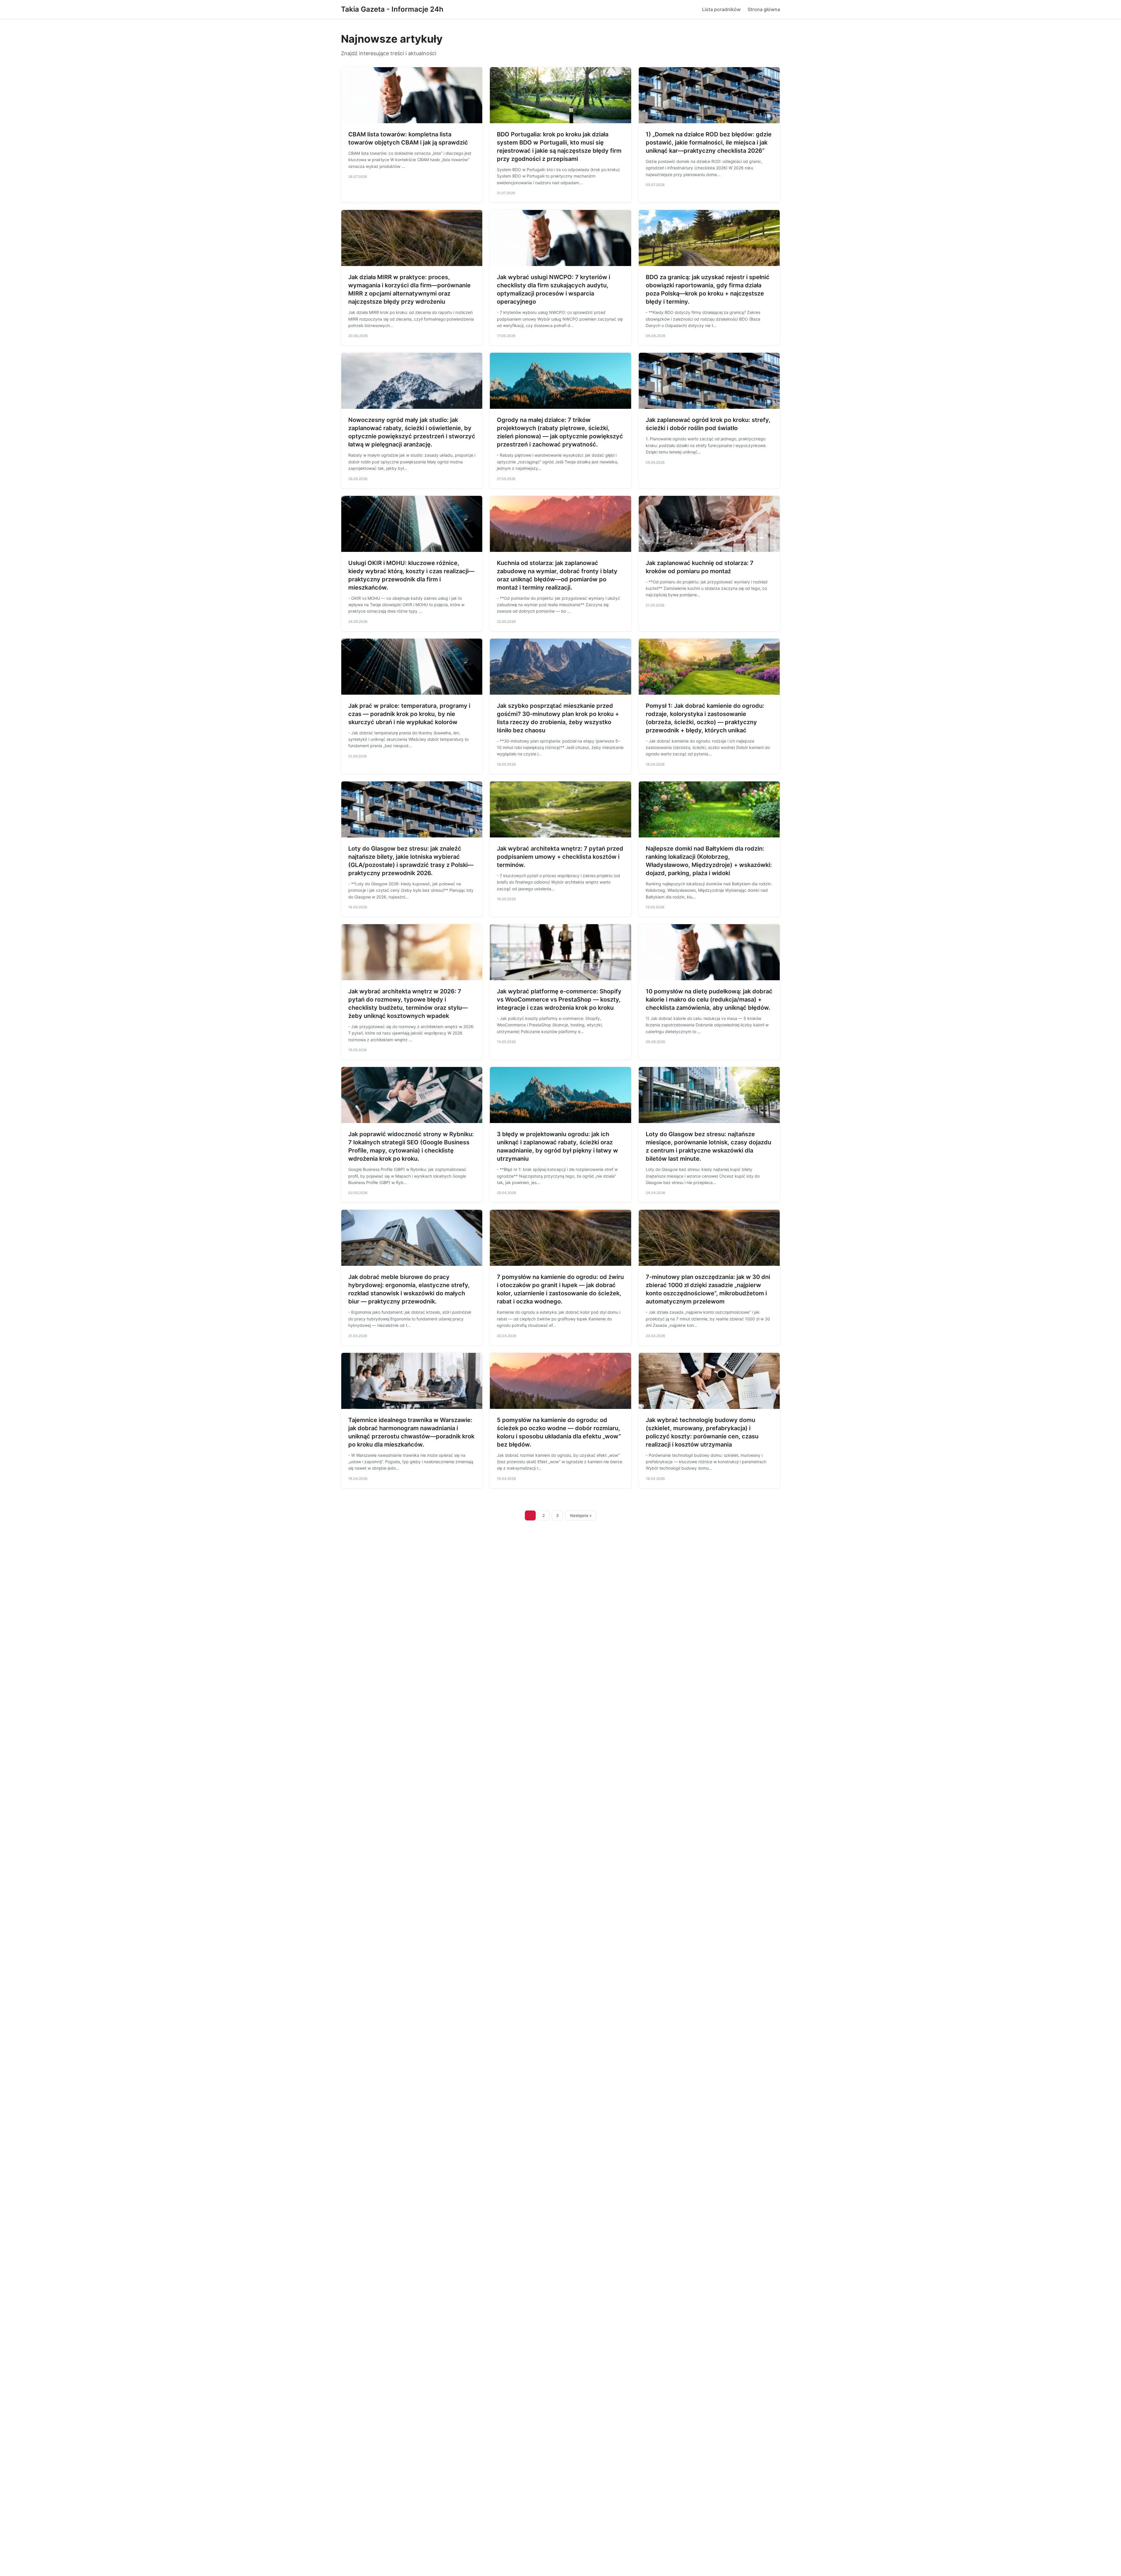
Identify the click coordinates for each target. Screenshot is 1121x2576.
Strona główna (764, 9)
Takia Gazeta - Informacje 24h (392, 9)
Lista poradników (721, 9)
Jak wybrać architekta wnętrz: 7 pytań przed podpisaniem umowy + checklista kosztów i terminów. (560, 857)
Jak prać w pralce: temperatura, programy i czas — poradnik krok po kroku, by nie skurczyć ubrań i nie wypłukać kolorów (409, 714)
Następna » (581, 1515)
